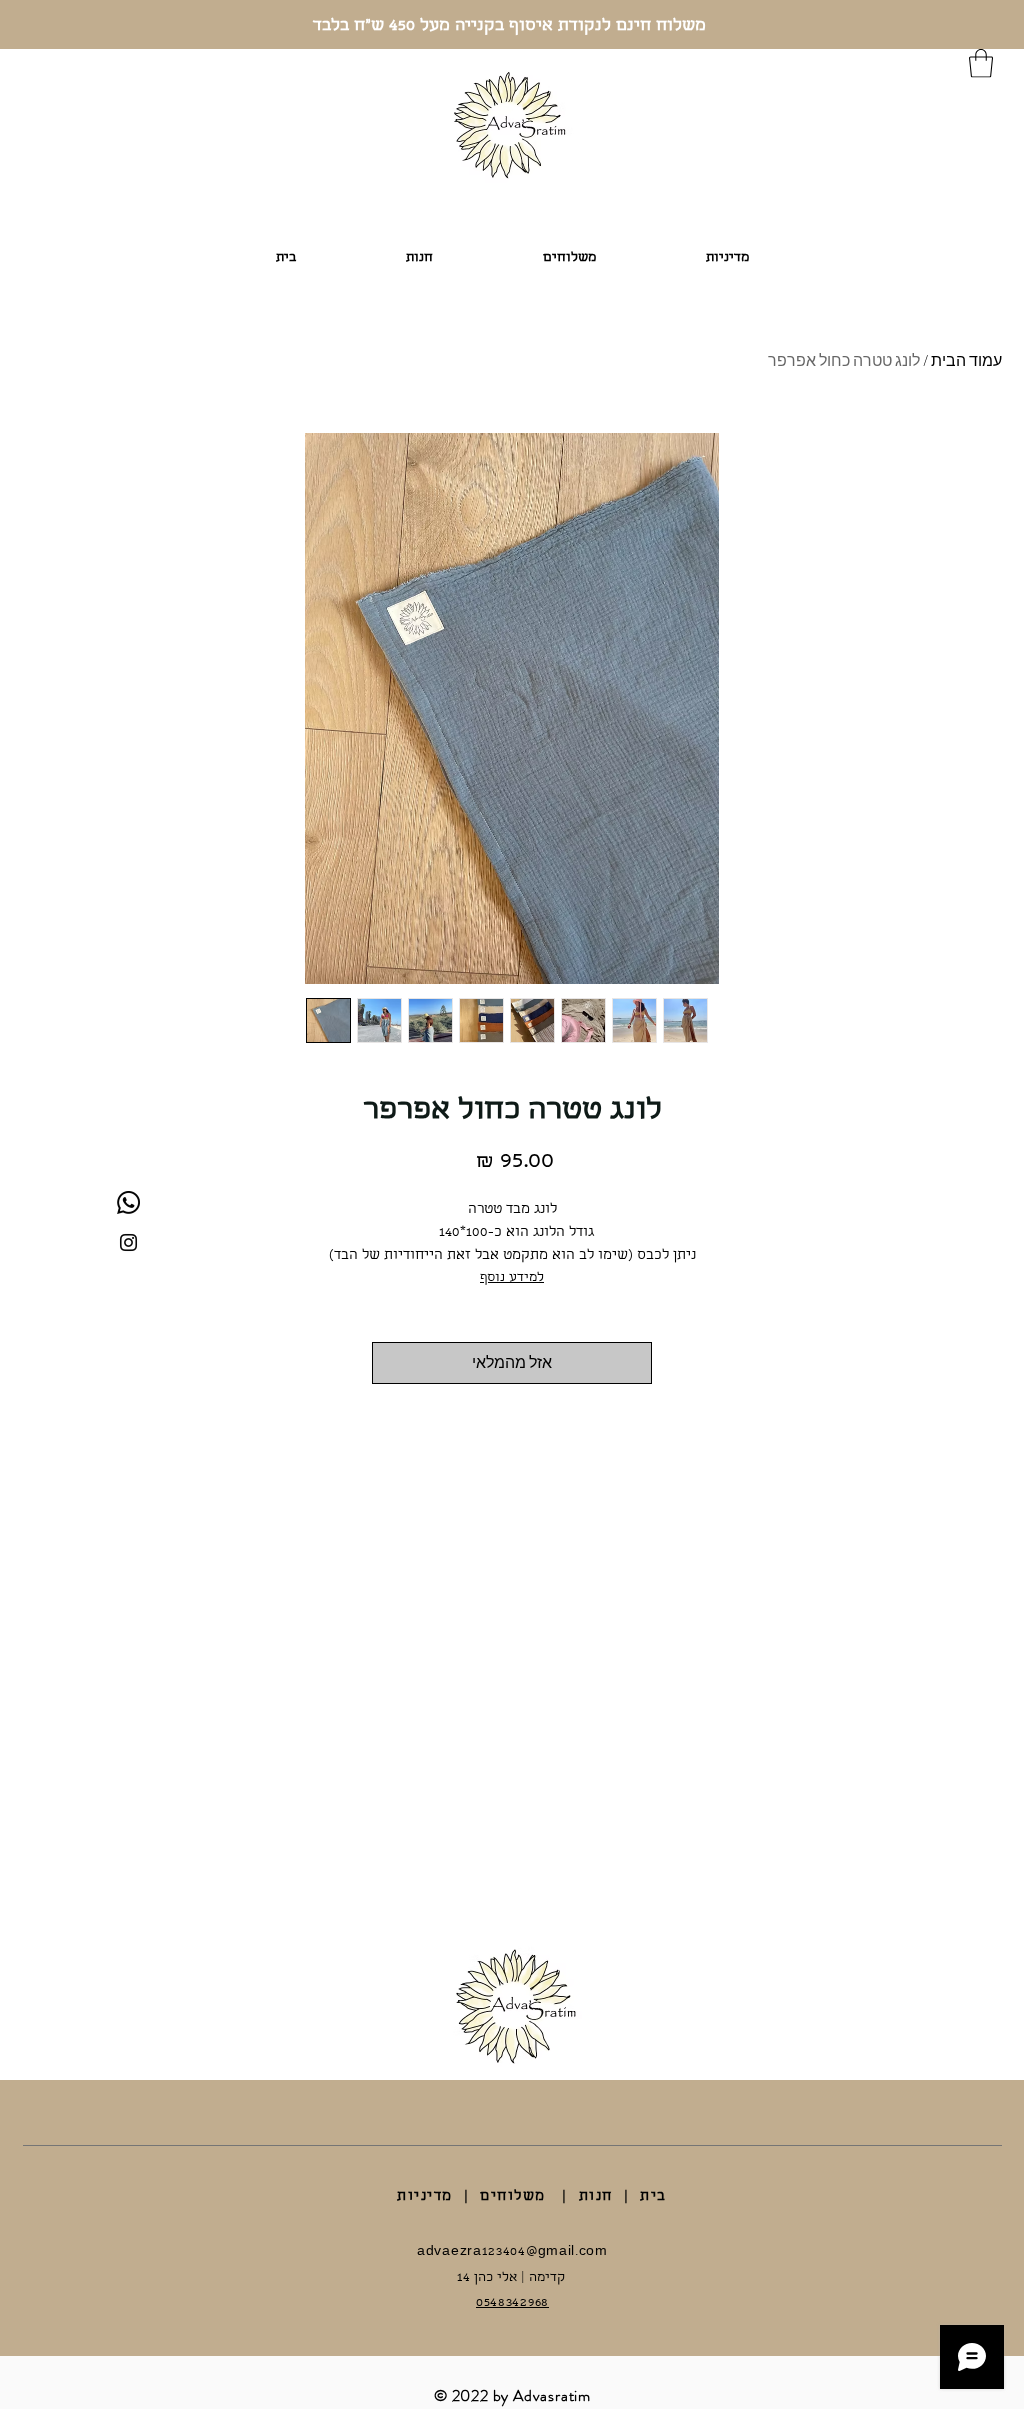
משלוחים (513, 2197)
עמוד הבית (966, 360)
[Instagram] (128, 1242)
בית (653, 2197)
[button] (981, 63)
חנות (596, 2197)
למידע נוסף (512, 1278)
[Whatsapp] (128, 1202)
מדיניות (425, 2197)
